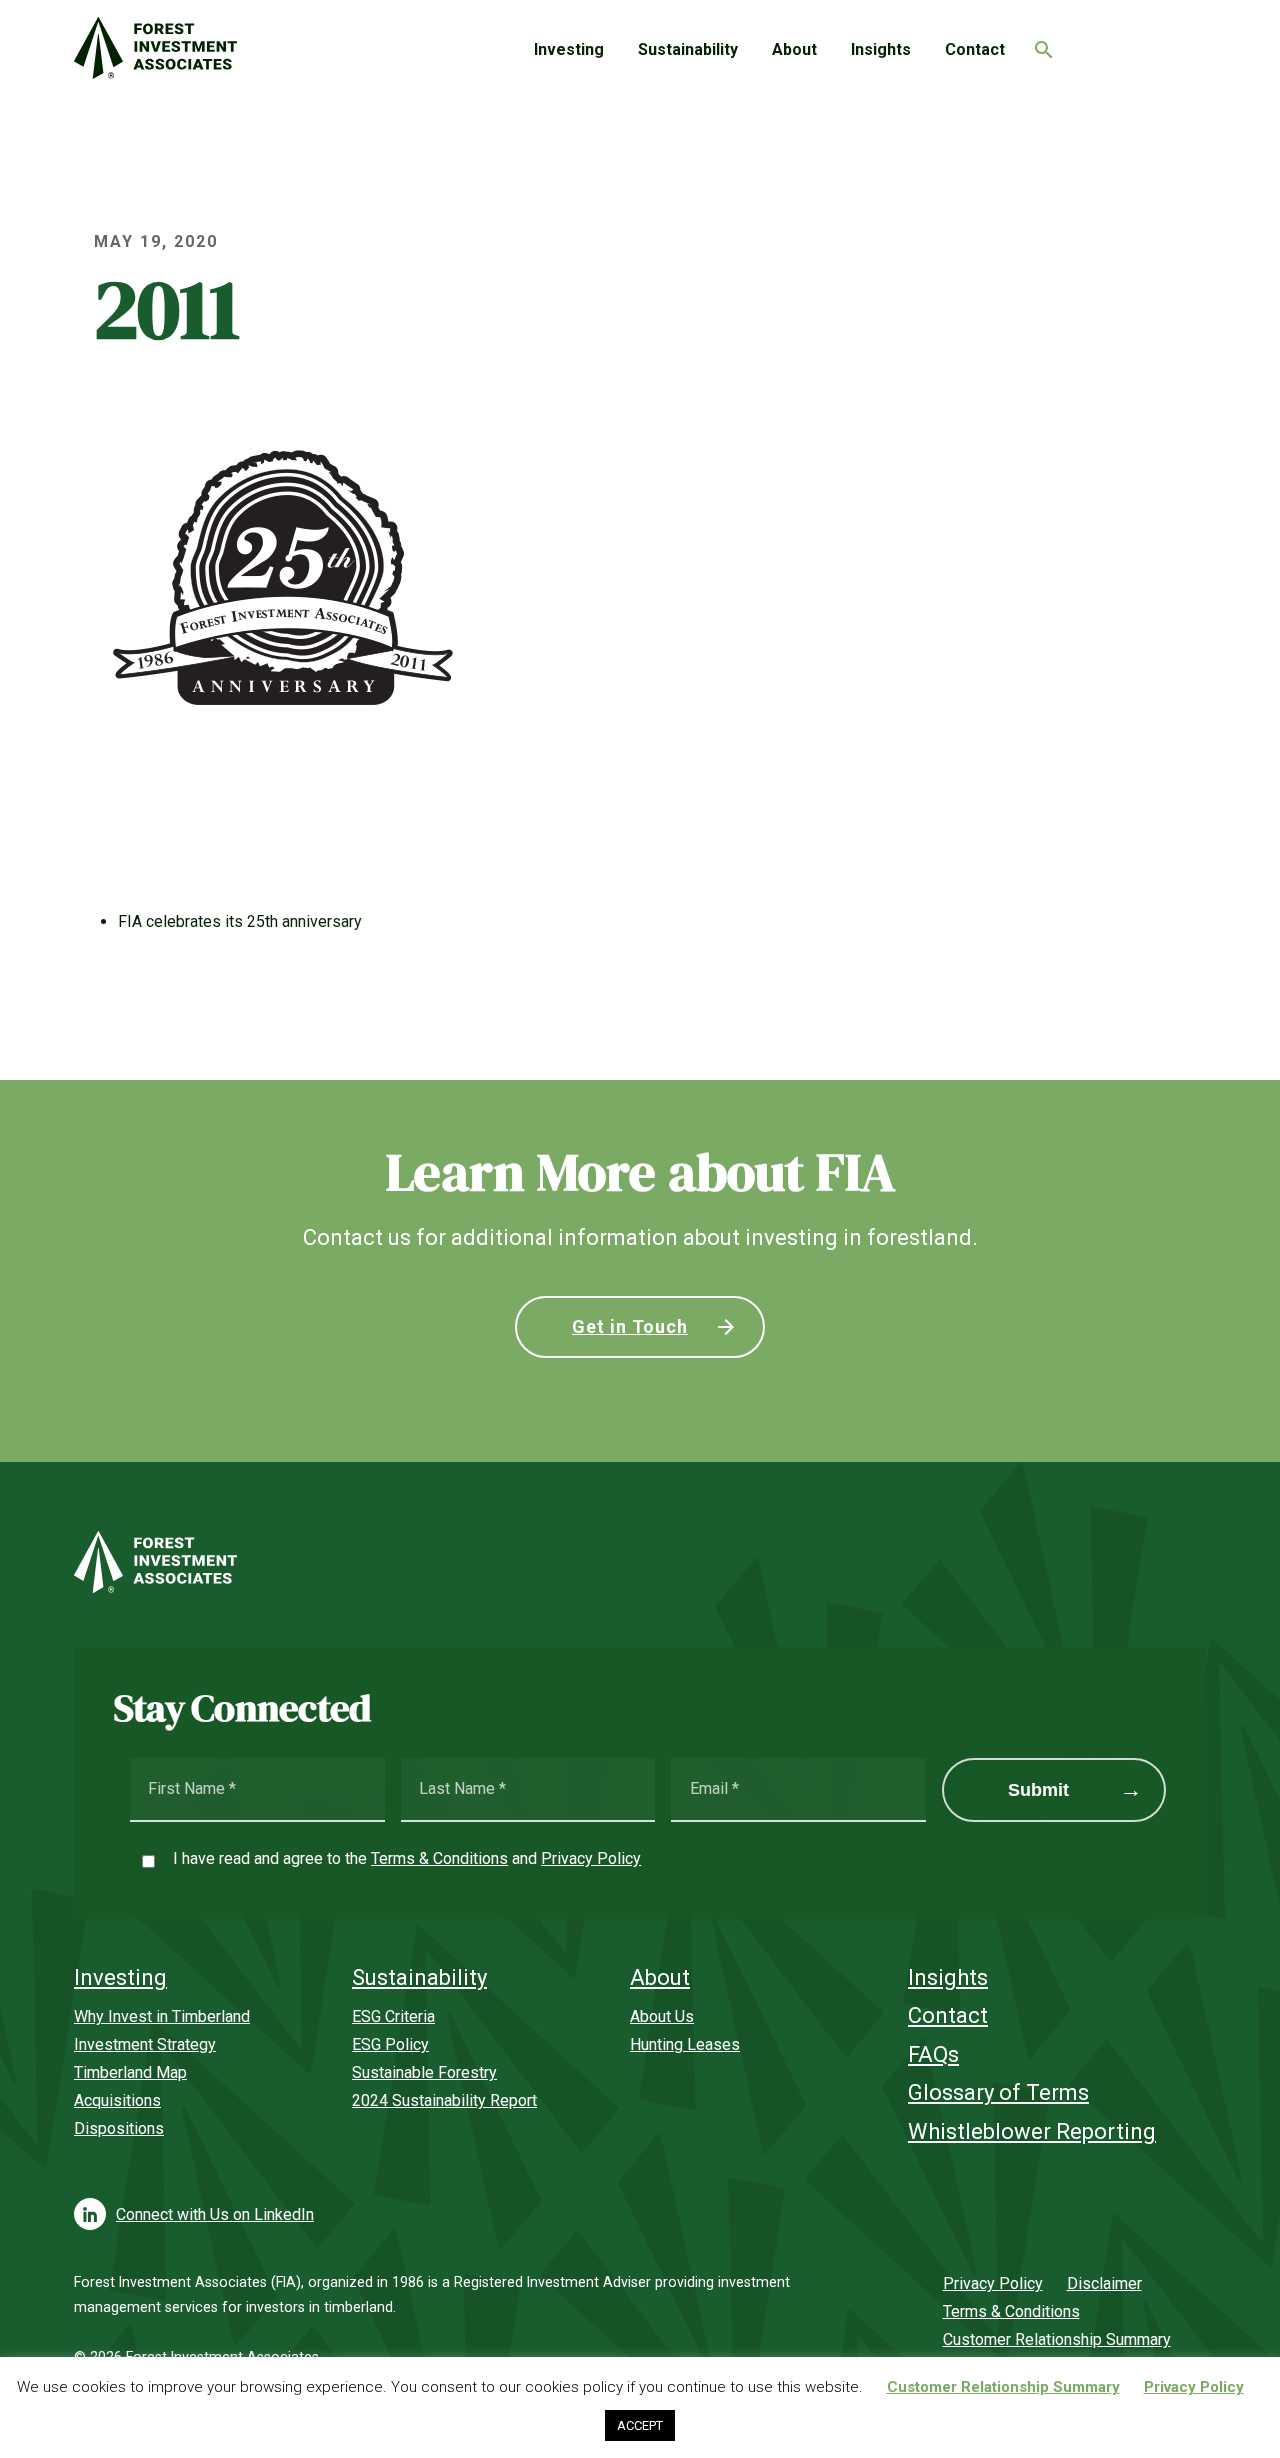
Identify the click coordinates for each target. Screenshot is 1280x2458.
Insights (881, 49)
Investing (569, 49)
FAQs (933, 2054)
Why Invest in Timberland (162, 2016)
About (794, 49)
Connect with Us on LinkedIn (215, 2214)
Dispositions (119, 2128)
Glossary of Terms (998, 2092)
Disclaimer (1104, 2283)
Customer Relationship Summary (1057, 2339)
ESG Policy (390, 2044)
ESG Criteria (393, 2016)
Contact (975, 49)
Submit (1038, 1790)
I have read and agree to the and (407, 1858)
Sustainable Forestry (424, 2072)
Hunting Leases (685, 2044)
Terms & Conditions (439, 1858)
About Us (662, 2016)
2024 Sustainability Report (444, 2100)
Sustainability (688, 49)
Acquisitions (117, 2100)
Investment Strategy (145, 2044)
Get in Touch (630, 1326)
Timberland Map (130, 2072)
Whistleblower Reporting (1032, 2131)
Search (1039, 44)
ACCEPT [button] (640, 2425)
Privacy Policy (591, 1858)
